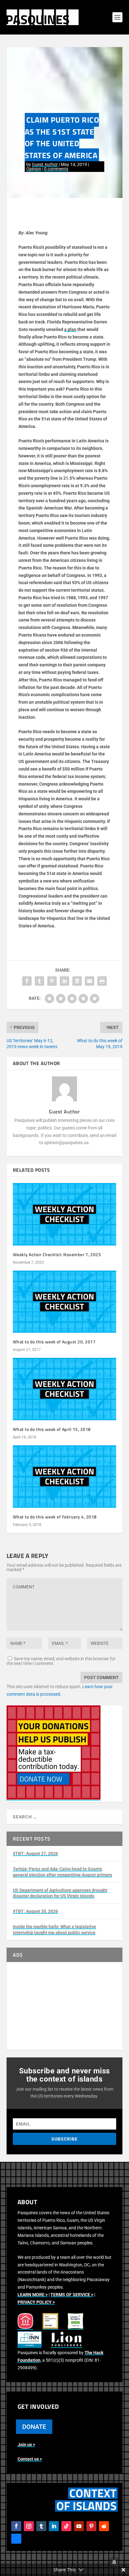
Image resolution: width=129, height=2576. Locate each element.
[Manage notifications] (114, 2562)
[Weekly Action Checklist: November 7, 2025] (65, 1214)
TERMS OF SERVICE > (72, 2295)
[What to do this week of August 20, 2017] (65, 1302)
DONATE (34, 2427)
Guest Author (45, 164)
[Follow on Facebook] (16, 2526)
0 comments (56, 169)
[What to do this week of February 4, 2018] (65, 1476)
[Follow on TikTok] (66, 2526)
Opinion (34, 169)
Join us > (26, 2445)
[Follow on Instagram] (29, 2526)
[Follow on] (16, 2539)
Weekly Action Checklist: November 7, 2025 (57, 1254)
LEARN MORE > (33, 2295)
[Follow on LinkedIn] (54, 2526)
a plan (70, 329)
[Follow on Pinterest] (91, 2526)
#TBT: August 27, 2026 (35, 1853)
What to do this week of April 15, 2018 (52, 1429)
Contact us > (30, 2459)
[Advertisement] (65, 2006)
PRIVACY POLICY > (36, 2302)
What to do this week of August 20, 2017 (54, 1342)
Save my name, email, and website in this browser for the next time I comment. (61, 1661)
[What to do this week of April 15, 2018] (65, 1389)
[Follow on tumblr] (41, 2526)
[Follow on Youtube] (79, 2526)
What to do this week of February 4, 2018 (55, 1517)
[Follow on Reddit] (104, 2526)
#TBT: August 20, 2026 (35, 1911)
